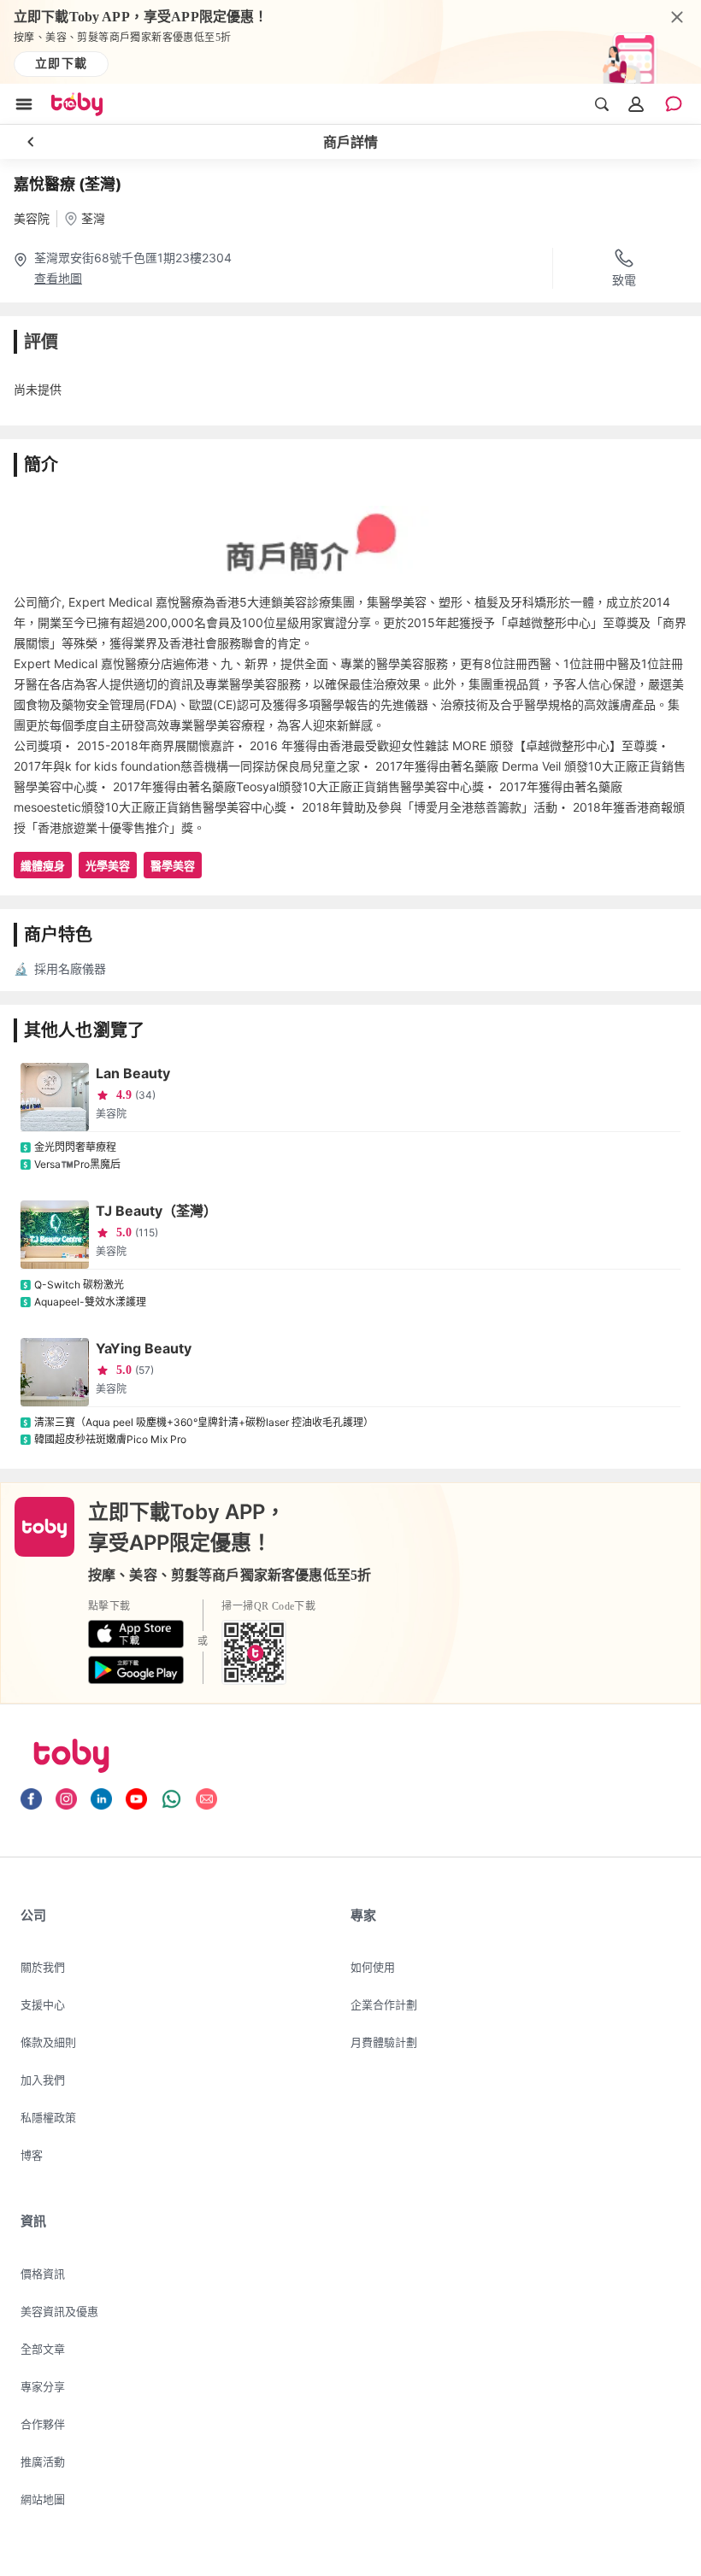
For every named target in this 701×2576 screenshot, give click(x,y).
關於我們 (43, 1967)
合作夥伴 (43, 2424)
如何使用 (373, 1967)
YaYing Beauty (144, 1348)
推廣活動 (43, 2462)
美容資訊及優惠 (59, 2311)
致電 (624, 280)
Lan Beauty (133, 1073)
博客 (32, 2155)
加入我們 (43, 2080)
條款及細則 (48, 2042)
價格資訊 (43, 2274)
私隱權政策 (48, 2117)
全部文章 (43, 2349)
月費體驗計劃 (384, 2042)
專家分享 (43, 2386)
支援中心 (43, 2004)
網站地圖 (43, 2499)
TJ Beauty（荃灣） (156, 1211)
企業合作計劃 (384, 2004)
